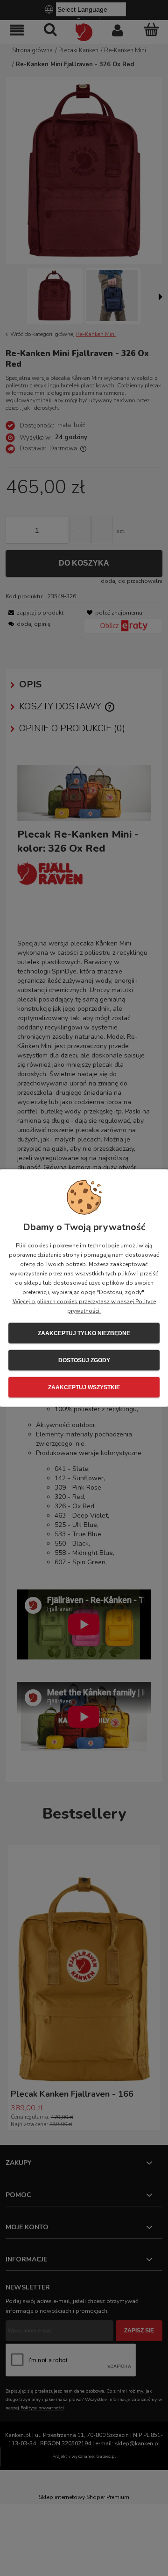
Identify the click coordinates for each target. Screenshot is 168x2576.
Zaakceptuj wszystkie (84, 1387)
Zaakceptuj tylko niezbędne (84, 1333)
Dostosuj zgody (84, 1360)
